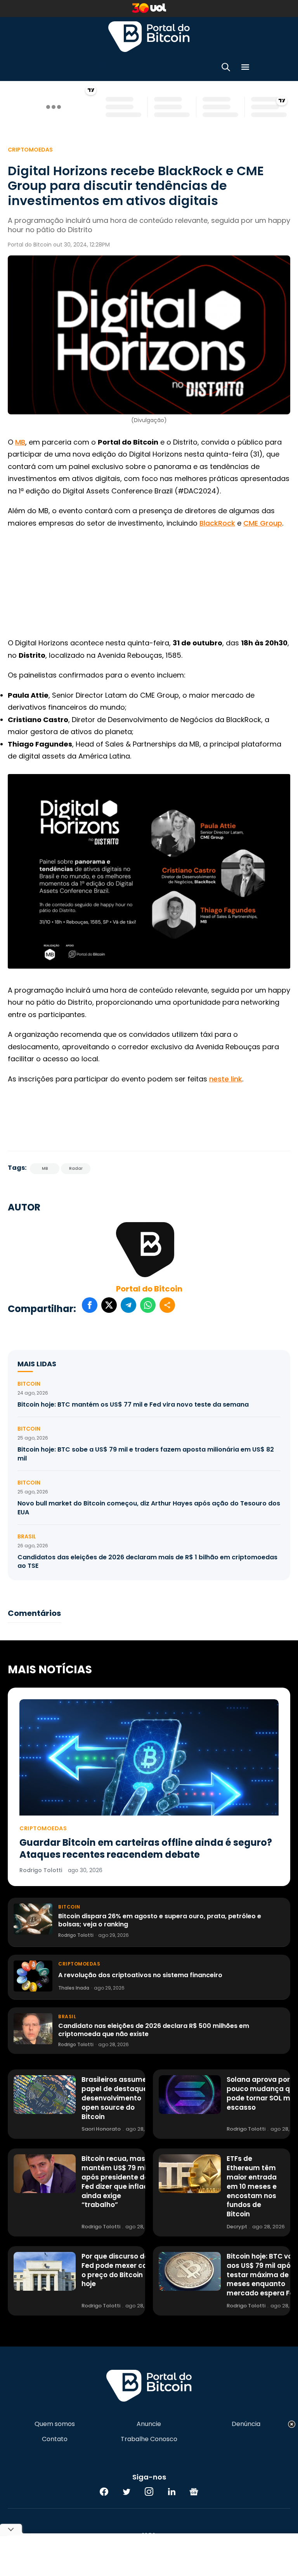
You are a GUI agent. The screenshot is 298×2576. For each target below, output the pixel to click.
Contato (55, 2439)
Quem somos (55, 2424)
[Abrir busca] (226, 68)
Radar (76, 1168)
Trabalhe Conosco (149, 2439)
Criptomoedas (30, 150)
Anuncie (149, 2424)
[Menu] (245, 68)
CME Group (263, 523)
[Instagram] (149, 2492)
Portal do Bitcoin (149, 36)
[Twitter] (126, 2492)
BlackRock (217, 523)
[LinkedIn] (172, 2492)
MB (20, 442)
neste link (226, 1079)
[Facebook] (104, 2492)
